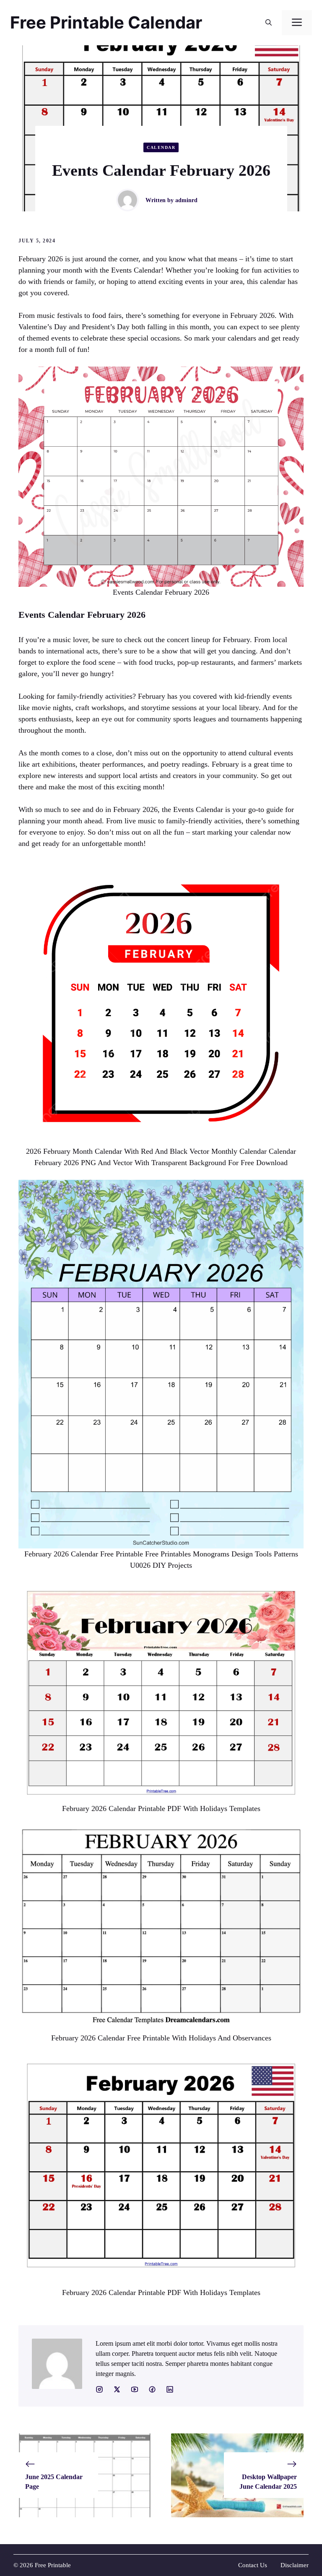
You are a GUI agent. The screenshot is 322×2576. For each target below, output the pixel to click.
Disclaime (293, 2565)
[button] (269, 23)
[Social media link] (99, 2389)
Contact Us (253, 2565)
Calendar (161, 147)
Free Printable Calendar (106, 22)
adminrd (186, 200)
